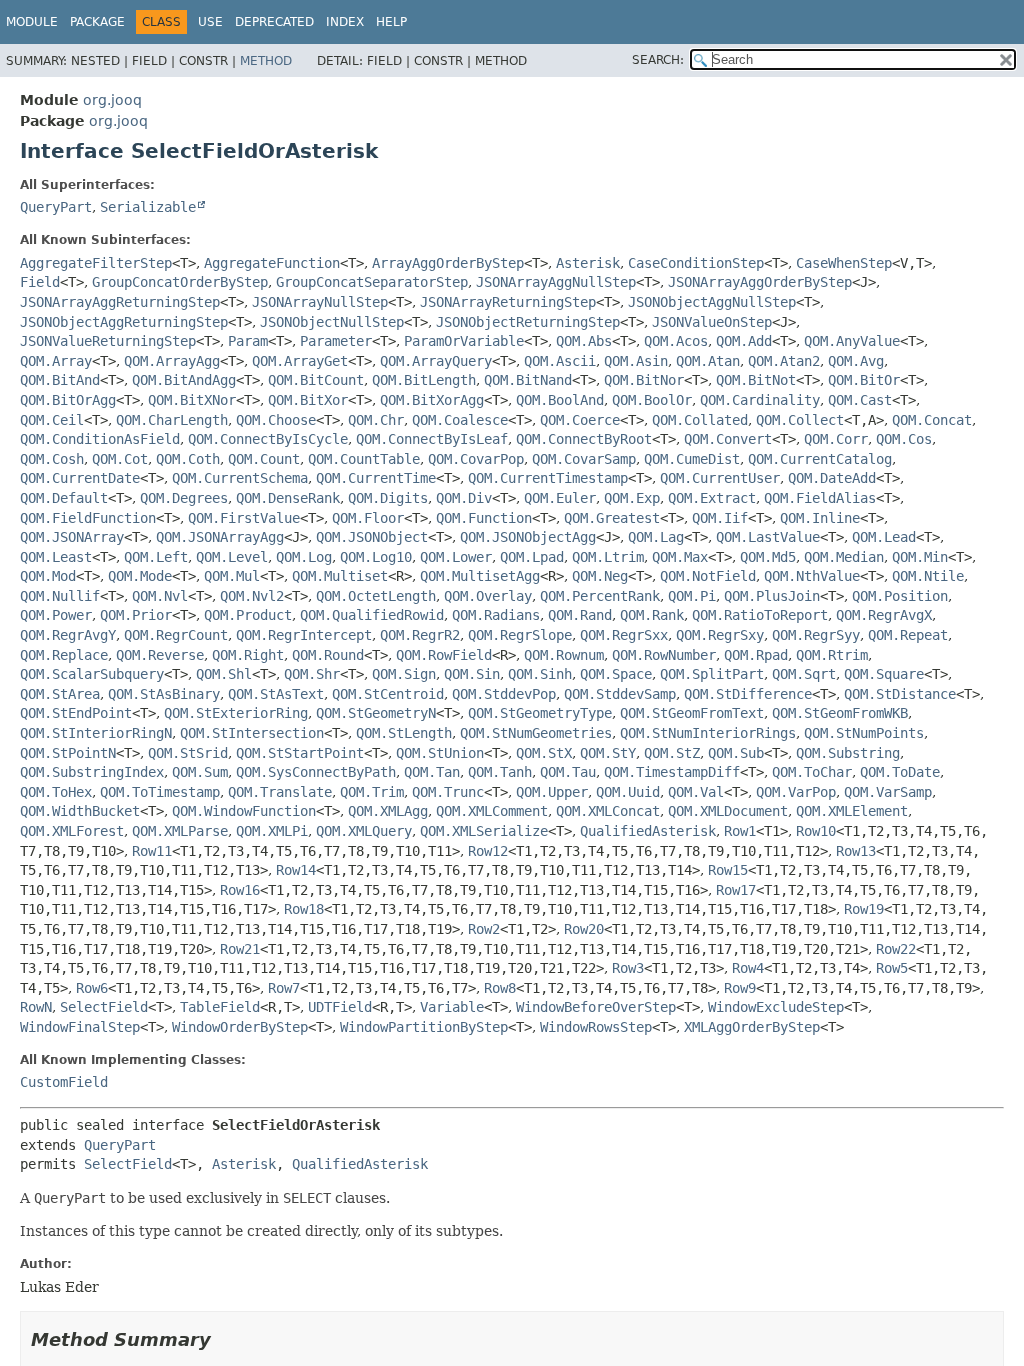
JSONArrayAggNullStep (556, 282)
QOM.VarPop (796, 792)
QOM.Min (920, 557)
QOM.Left (156, 557)
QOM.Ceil (52, 420)
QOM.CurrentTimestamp (548, 478)
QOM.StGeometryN (376, 713)
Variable (452, 1007)
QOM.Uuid (628, 792)
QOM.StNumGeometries (536, 733)
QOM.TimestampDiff (672, 772)
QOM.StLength (404, 733)
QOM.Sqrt (804, 674)
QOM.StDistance (900, 694)
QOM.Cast (860, 400)
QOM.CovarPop (476, 459)
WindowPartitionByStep (424, 1027)
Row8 (500, 988)
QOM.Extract (712, 498)
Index (345, 22)
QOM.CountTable (364, 459)
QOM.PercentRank (600, 596)
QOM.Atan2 (784, 361)
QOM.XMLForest (72, 831)
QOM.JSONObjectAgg (528, 537)
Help (391, 22)
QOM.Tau (568, 772)
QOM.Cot (120, 459)
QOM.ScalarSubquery (92, 674)
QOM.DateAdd (832, 478)
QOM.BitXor (308, 400)
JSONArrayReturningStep (508, 302)
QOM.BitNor (644, 380)
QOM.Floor (368, 518)
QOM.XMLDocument (728, 811)
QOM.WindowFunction (244, 811)
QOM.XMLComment (492, 811)
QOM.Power (56, 615)
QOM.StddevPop (504, 694)
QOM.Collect (800, 420)
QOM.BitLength (424, 380)
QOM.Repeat (908, 635)
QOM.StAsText (276, 694)
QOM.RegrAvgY (68, 635)
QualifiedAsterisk (648, 831)
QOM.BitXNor (192, 400)
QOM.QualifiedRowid (372, 615)
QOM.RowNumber (664, 655)
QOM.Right (248, 655)
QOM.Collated (700, 420)
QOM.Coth (188, 459)
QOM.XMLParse (180, 831)
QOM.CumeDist (692, 459)
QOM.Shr (312, 674)
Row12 (488, 851)
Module (32, 22)
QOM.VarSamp (888, 792)
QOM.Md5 (768, 557)
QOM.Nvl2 (252, 596)
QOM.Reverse (160, 655)
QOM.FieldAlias (820, 498)
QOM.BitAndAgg (184, 380)
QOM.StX (544, 753)
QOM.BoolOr (652, 400)
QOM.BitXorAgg (432, 400)
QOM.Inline (820, 518)
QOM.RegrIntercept (304, 635)
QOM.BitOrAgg (68, 400)
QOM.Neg (600, 576)
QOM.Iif (720, 518)
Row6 (92, 988)
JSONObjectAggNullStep (712, 302)
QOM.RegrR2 (420, 635)
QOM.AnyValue (852, 341)
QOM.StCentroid (388, 694)
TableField (220, 1007)
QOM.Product (248, 615)
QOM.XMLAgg (388, 811)
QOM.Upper (552, 792)
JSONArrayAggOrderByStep (760, 282)
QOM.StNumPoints (864, 733)
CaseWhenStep (844, 263)
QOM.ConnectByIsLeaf (432, 439)
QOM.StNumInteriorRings (708, 733)
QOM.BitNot (756, 380)
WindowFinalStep (80, 1027)
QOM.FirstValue (244, 518)
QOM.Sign (404, 674)
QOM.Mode (140, 576)
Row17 (736, 890)
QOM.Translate (280, 792)
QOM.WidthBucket (80, 811)
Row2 (484, 929)
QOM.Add (744, 341)
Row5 (892, 968)
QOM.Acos (676, 341)
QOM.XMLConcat (608, 811)
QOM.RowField (444, 655)
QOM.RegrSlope (520, 635)
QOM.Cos (904, 439)
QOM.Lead (884, 537)
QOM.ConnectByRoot (584, 439)
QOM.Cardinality (760, 400)
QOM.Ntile (928, 576)
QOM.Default (64, 498)
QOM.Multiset (340, 576)
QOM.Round (328, 655)
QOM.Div (464, 498)
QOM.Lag (656, 537)
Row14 (296, 870)
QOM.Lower (456, 557)
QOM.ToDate (900, 772)
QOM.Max (680, 557)
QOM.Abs (584, 341)
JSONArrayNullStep (320, 302)
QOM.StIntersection (252, 733)
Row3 (628, 968)
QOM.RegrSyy (816, 635)
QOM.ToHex (56, 792)
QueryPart (56, 207)
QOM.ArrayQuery (436, 361)
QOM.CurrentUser (720, 478)
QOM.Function (484, 518)
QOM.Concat (932, 420)
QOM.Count (264, 459)
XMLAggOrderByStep (752, 1027)
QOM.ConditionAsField (100, 439)
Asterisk (588, 263)
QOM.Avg (856, 361)
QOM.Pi (692, 596)
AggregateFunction (272, 263)
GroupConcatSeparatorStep (372, 282)
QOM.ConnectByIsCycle (268, 439)
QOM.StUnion (440, 753)
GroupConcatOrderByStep (180, 282)
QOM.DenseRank (288, 498)
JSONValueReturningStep (108, 341)
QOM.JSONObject (372, 537)
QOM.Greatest (612, 518)
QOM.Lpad (532, 557)
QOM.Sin (472, 674)
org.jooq (112, 100)
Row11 (152, 851)
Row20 (584, 929)
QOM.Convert (728, 439)
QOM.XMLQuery (364, 831)
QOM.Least (56, 557)
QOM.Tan (432, 772)
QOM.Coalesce (460, 420)
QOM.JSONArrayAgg (220, 537)
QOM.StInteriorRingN (96, 733)
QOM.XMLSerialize (484, 831)
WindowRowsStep (596, 1027)
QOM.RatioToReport (760, 615)
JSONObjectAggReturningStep (124, 322)
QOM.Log (304, 557)
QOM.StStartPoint (300, 753)
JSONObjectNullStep (332, 322)
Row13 (856, 851)
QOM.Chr (376, 420)
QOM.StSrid (188, 753)
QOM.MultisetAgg (480, 576)
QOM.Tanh (500, 772)
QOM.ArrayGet (300, 361)
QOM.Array (56, 361)
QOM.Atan (708, 361)
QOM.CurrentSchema (240, 478)
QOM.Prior (136, 615)
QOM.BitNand (528, 380)
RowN (36, 1007)
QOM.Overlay (488, 596)
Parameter (336, 341)
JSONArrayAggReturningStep (120, 302)
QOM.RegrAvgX (884, 615)
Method (266, 61)
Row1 (740, 831)
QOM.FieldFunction (88, 518)
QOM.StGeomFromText (692, 713)
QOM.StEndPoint (76, 713)
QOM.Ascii (560, 361)
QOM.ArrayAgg (172, 361)
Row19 (864, 909)
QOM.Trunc (448, 792)
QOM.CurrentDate (80, 478)
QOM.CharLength (172, 420)
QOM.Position (900, 596)
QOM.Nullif (60, 596)
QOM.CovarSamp (584, 459)
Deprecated (274, 22)
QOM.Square (884, 674)
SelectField (104, 1007)
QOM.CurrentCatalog (820, 459)
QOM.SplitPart (712, 674)
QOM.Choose (276, 420)
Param (248, 341)
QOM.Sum (200, 772)
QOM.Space (616, 674)
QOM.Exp (632, 498)
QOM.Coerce (580, 420)
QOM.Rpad (756, 655)
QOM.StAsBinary (164, 694)
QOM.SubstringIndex (92, 772)
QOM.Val (696, 792)
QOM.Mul (232, 576)
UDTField (340, 1007)
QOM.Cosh (52, 459)
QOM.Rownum (564, 655)
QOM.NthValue (812, 576)
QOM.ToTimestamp (160, 792)
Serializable (148, 207)
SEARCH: (658, 60)
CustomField (64, 1082)
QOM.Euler (560, 498)
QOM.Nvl (160, 596)
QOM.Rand (580, 615)
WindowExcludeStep (776, 1007)
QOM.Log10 (376, 557)
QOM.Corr (836, 439)
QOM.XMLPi (272, 831)
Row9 (740, 988)
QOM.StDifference (748, 694)
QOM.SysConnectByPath (316, 772)
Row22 (896, 949)
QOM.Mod (48, 576)
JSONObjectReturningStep (528, 322)
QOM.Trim (372, 792)
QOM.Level (232, 557)
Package (97, 22)
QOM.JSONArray (72, 537)
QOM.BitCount (316, 380)
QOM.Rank (652, 615)
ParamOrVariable (464, 341)
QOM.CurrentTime (376, 478)
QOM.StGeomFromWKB (840, 713)
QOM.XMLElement (852, 811)
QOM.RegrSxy (720, 635)
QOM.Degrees (184, 498)
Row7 (284, 988)
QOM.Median (844, 557)
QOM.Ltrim (608, 557)
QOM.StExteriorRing (236, 713)
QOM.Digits (388, 498)
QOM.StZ (672, 753)
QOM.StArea (60, 694)
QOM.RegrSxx (624, 635)
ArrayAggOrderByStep (448, 263)
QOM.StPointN (68, 753)
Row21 (240, 949)
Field (40, 282)
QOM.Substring (848, 753)
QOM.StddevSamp (620, 694)
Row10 (816, 831)
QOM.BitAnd (60, 380)
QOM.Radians (496, 615)
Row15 (728, 870)
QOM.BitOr (864, 380)
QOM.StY (608, 753)
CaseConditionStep (696, 263)
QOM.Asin (636, 361)
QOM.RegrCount (176, 635)
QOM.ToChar (812, 772)
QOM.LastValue (768, 537)
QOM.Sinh (540, 674)
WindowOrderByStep (240, 1027)
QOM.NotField (708, 576)
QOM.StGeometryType (540, 713)
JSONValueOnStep (712, 322)
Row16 (240, 890)
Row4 (748, 968)
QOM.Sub (736, 753)
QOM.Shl (224, 674)
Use (210, 22)
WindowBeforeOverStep (596, 1007)
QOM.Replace (64, 655)
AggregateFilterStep (96, 263)
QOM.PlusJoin (772, 596)
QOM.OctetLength (376, 596)
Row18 (304, 909)
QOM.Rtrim (832, 655)
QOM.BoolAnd (560, 400)
